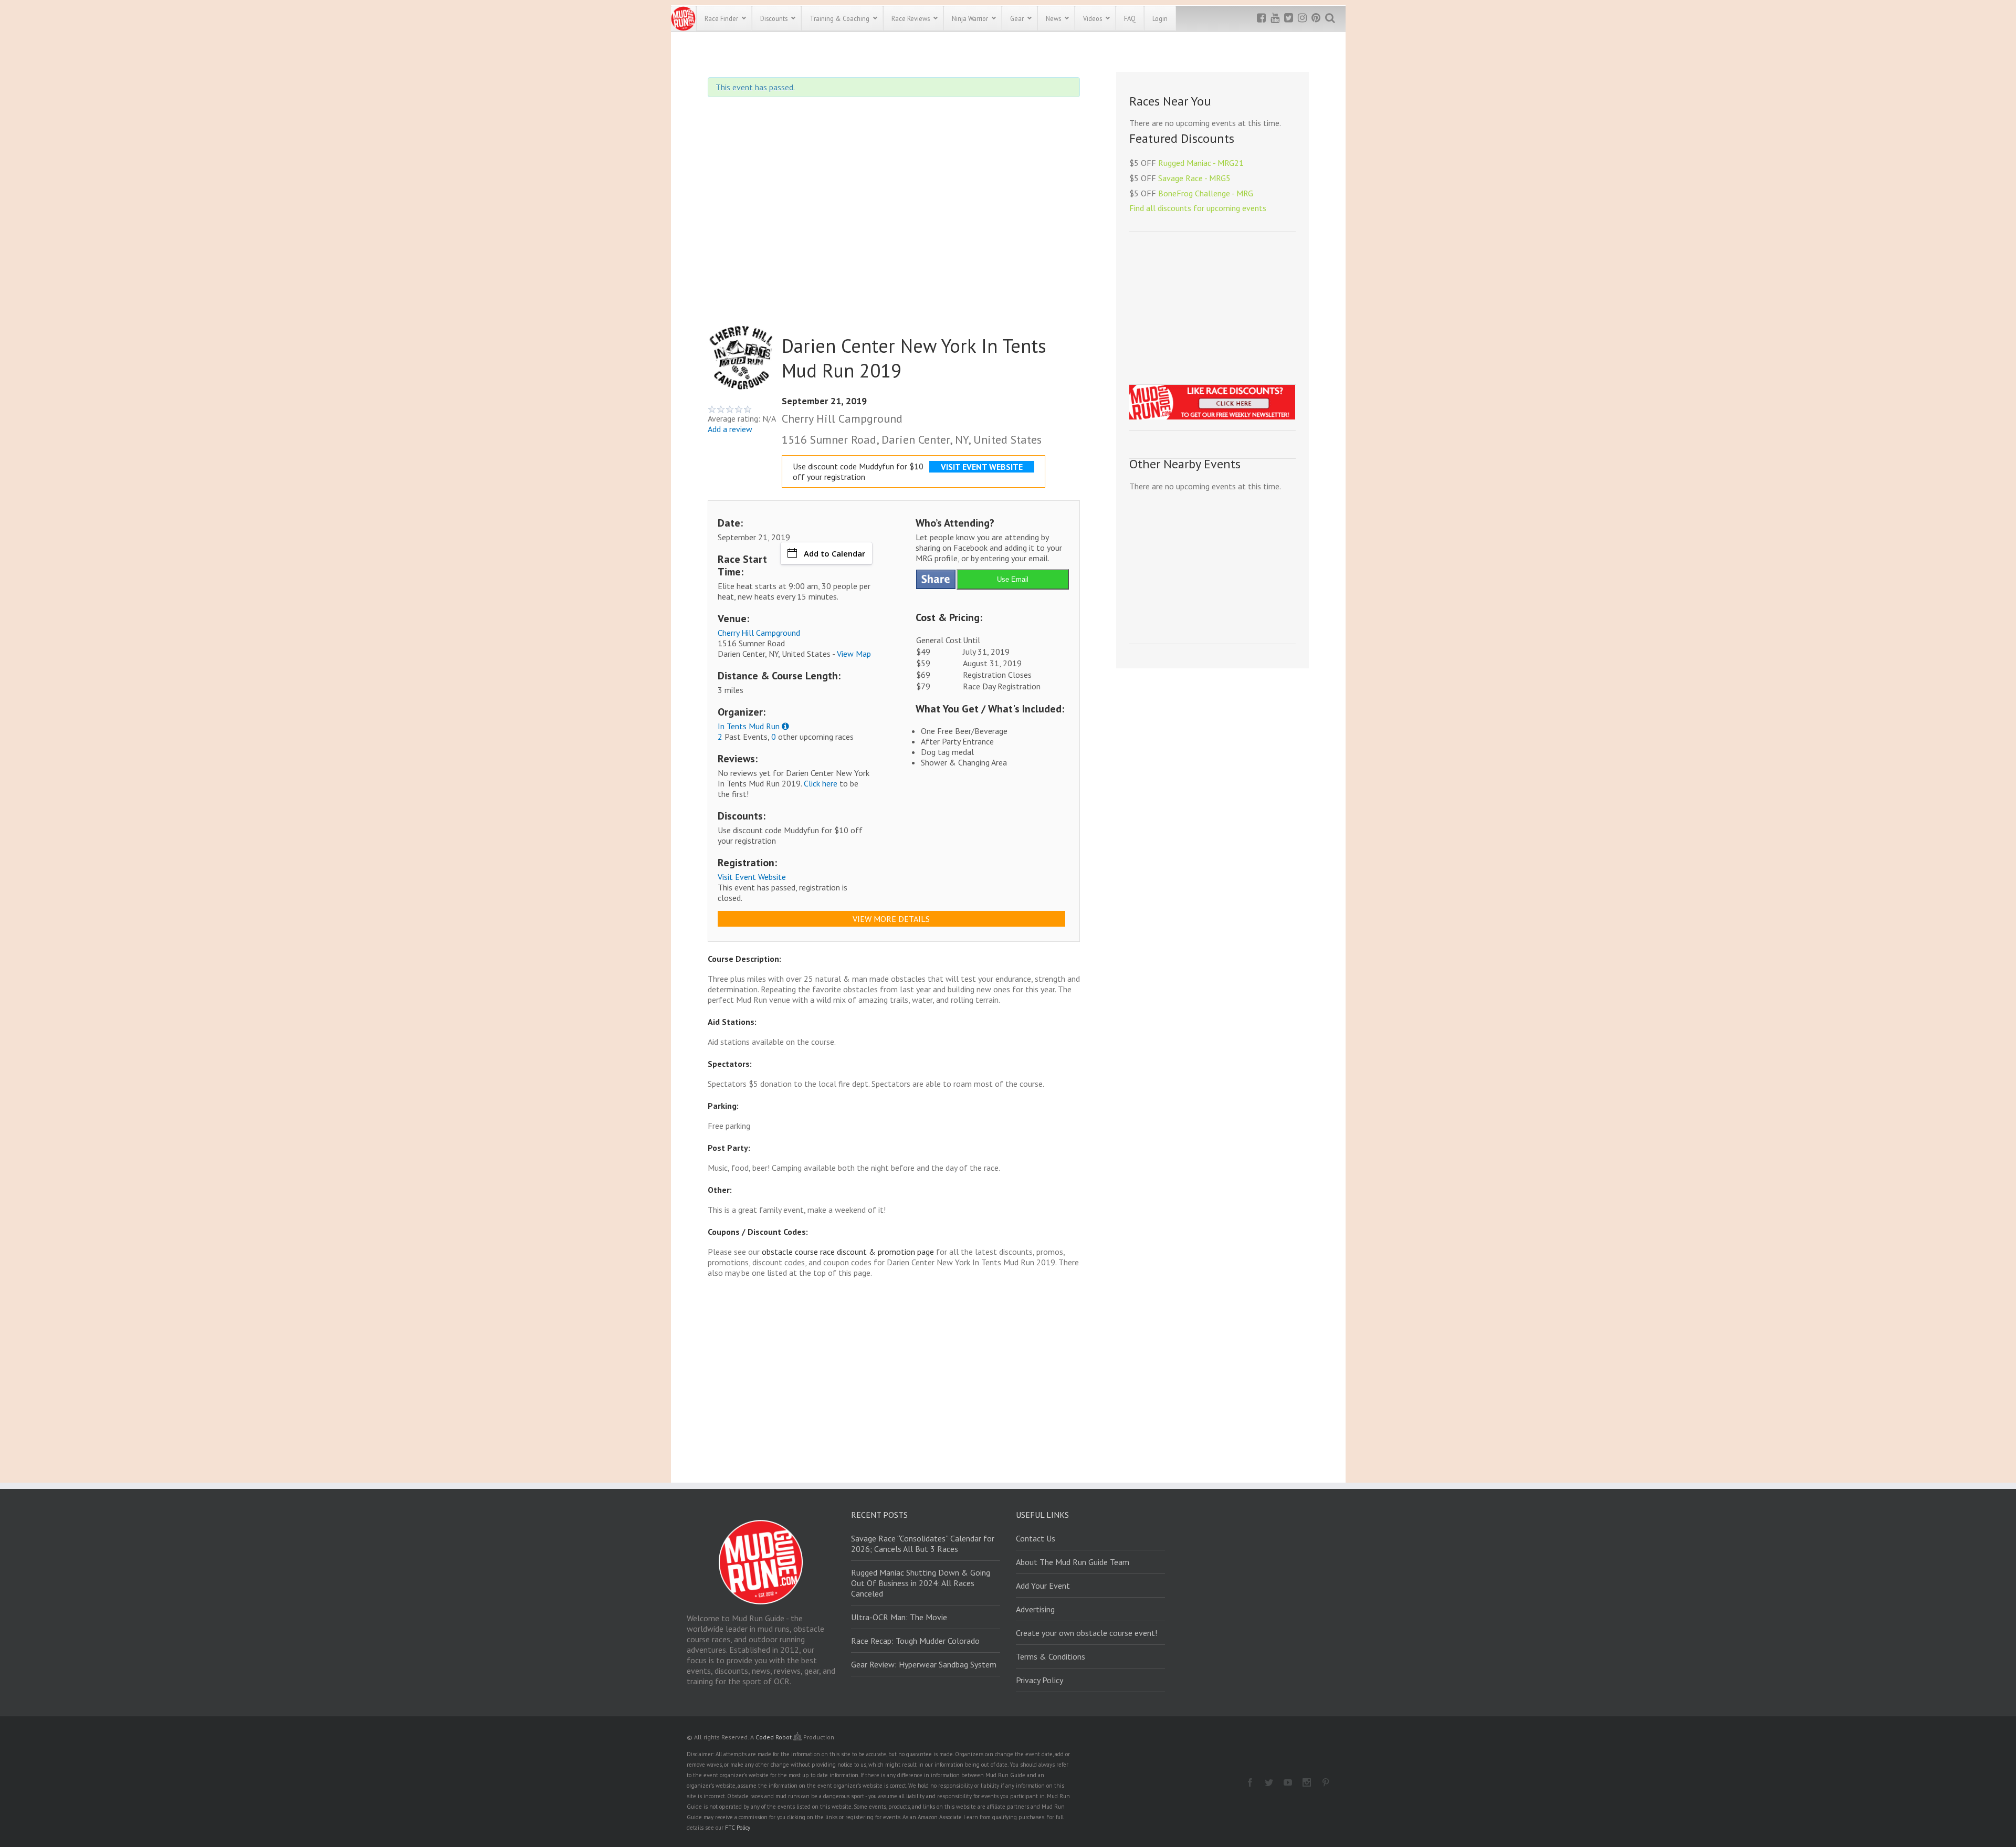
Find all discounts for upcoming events (1198, 208)
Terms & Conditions (1051, 1656)
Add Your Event (1043, 1586)
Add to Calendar (834, 553)
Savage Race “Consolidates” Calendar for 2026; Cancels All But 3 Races (923, 1544)
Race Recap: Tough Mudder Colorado (915, 1641)
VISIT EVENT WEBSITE (982, 467)
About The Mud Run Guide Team (1073, 1562)
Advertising (1035, 1609)
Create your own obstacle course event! (1086, 1633)
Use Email (1013, 579)
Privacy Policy (1039, 1680)
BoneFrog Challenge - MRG (1206, 193)
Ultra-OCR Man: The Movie (899, 1617)
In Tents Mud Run (749, 726)
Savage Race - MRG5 (1194, 178)
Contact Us (1036, 1538)
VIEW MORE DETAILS (891, 919)
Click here (821, 783)
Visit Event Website (752, 877)
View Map (854, 654)
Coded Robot (774, 1737)
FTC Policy (738, 1828)
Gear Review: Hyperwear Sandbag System (924, 1664)
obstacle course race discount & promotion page (848, 1252)
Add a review (730, 429)
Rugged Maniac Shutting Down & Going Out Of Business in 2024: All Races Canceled (921, 1583)
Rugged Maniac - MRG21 (1201, 163)
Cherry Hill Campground (759, 633)
